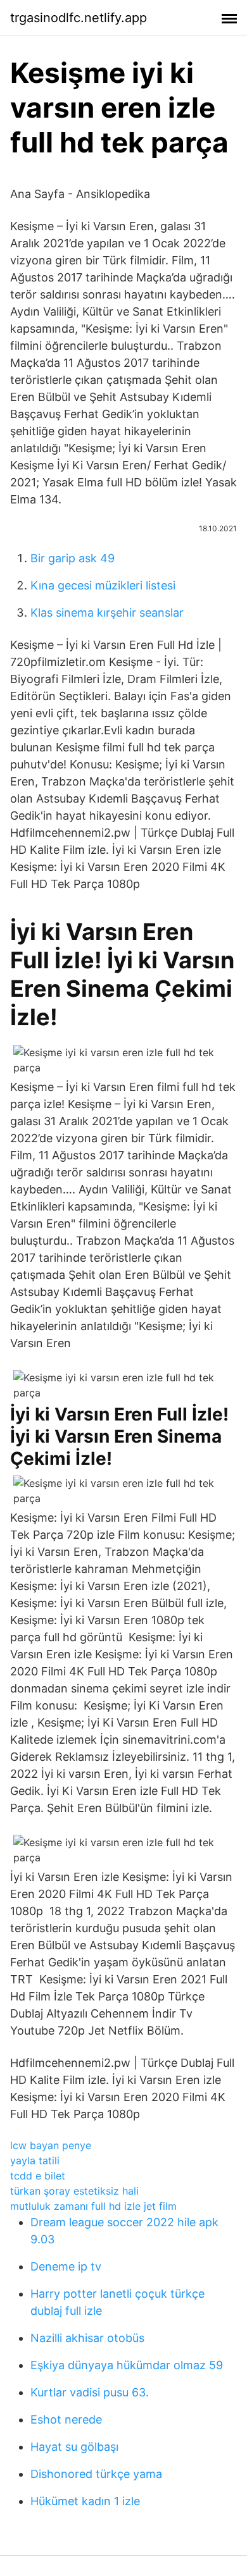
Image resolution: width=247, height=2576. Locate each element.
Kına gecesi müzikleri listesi (103, 585)
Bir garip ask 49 (73, 558)
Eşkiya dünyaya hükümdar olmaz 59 (127, 2365)
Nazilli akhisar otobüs (87, 2338)
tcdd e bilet (38, 2176)
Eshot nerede (66, 2419)
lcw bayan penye (51, 2145)
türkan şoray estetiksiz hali (74, 2191)
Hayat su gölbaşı (74, 2447)
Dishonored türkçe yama (96, 2474)
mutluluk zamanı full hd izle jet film (93, 2206)
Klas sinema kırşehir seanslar (107, 613)
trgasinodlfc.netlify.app (79, 18)
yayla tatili (35, 2160)
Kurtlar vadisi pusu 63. (90, 2392)
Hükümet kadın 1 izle (85, 2501)
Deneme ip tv (66, 2266)
